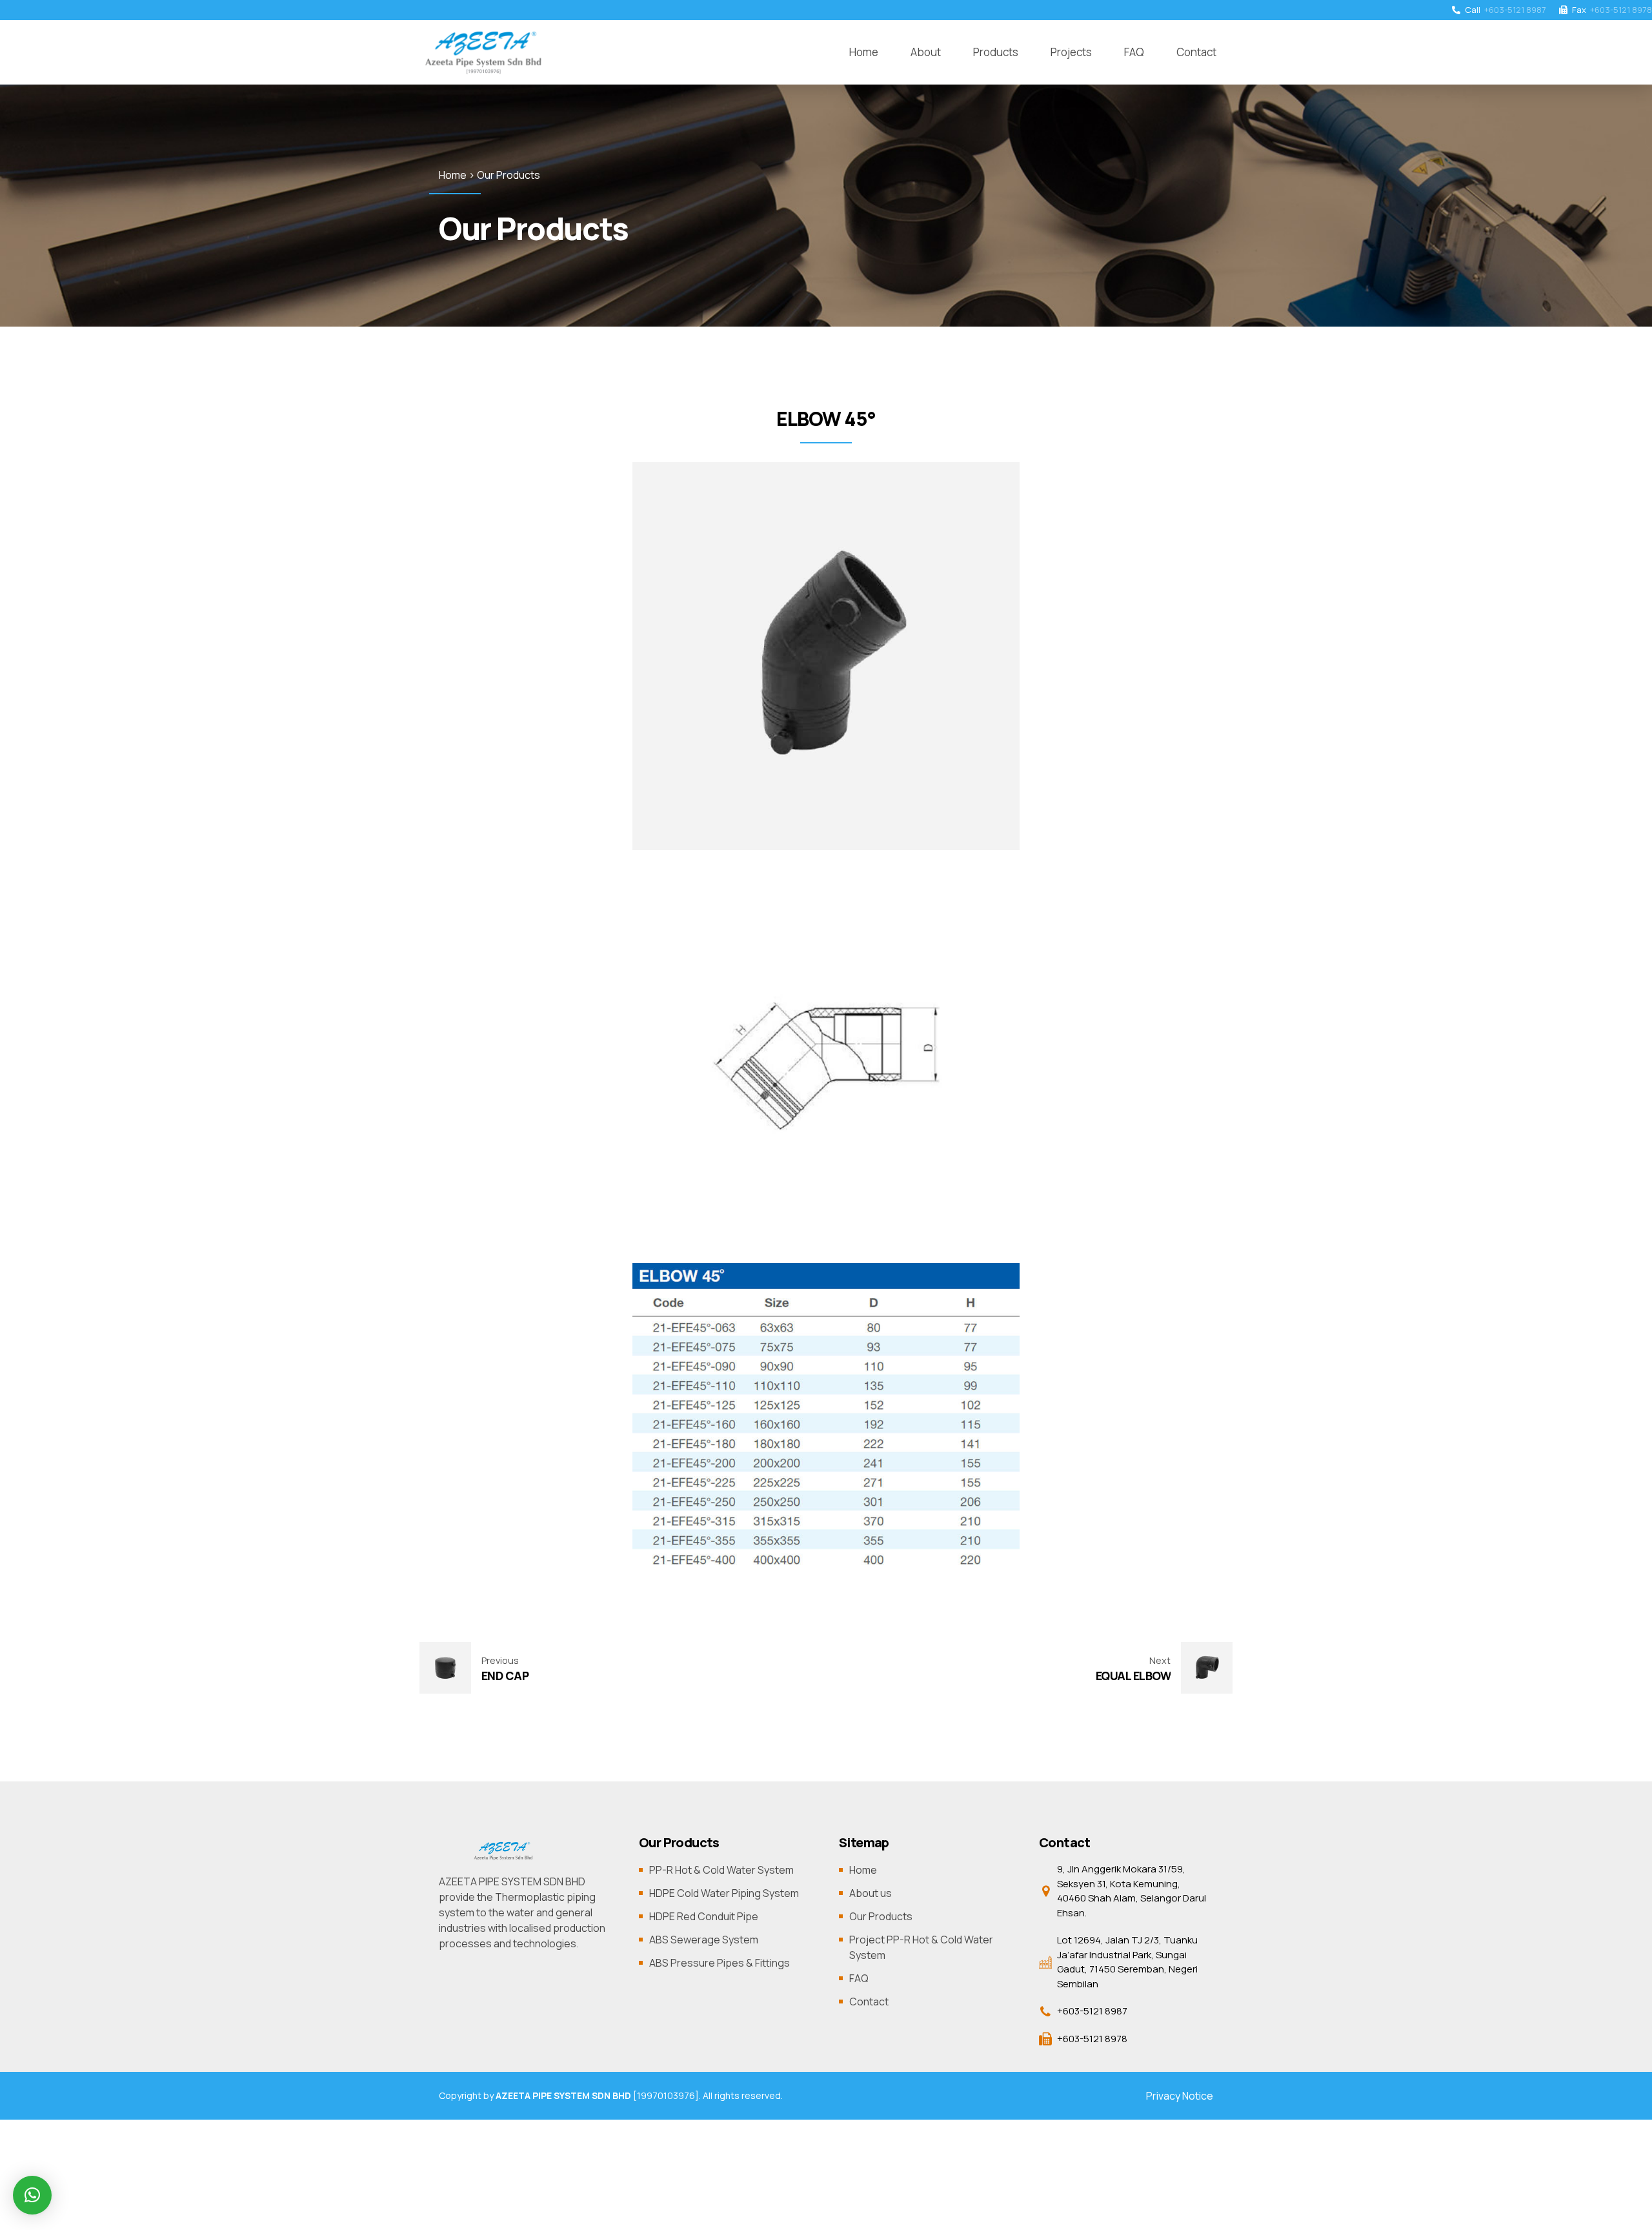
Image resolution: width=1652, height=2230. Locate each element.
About (926, 52)
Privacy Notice (1180, 2096)
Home (864, 52)
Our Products (881, 1916)
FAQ (1134, 52)
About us (871, 1893)
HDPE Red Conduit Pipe (704, 1916)
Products (996, 52)
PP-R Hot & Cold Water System (721, 1870)
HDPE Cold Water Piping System (724, 1893)
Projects (1071, 52)
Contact (1196, 52)
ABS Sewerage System (704, 1940)
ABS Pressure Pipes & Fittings (720, 1963)
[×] (32, 2195)
